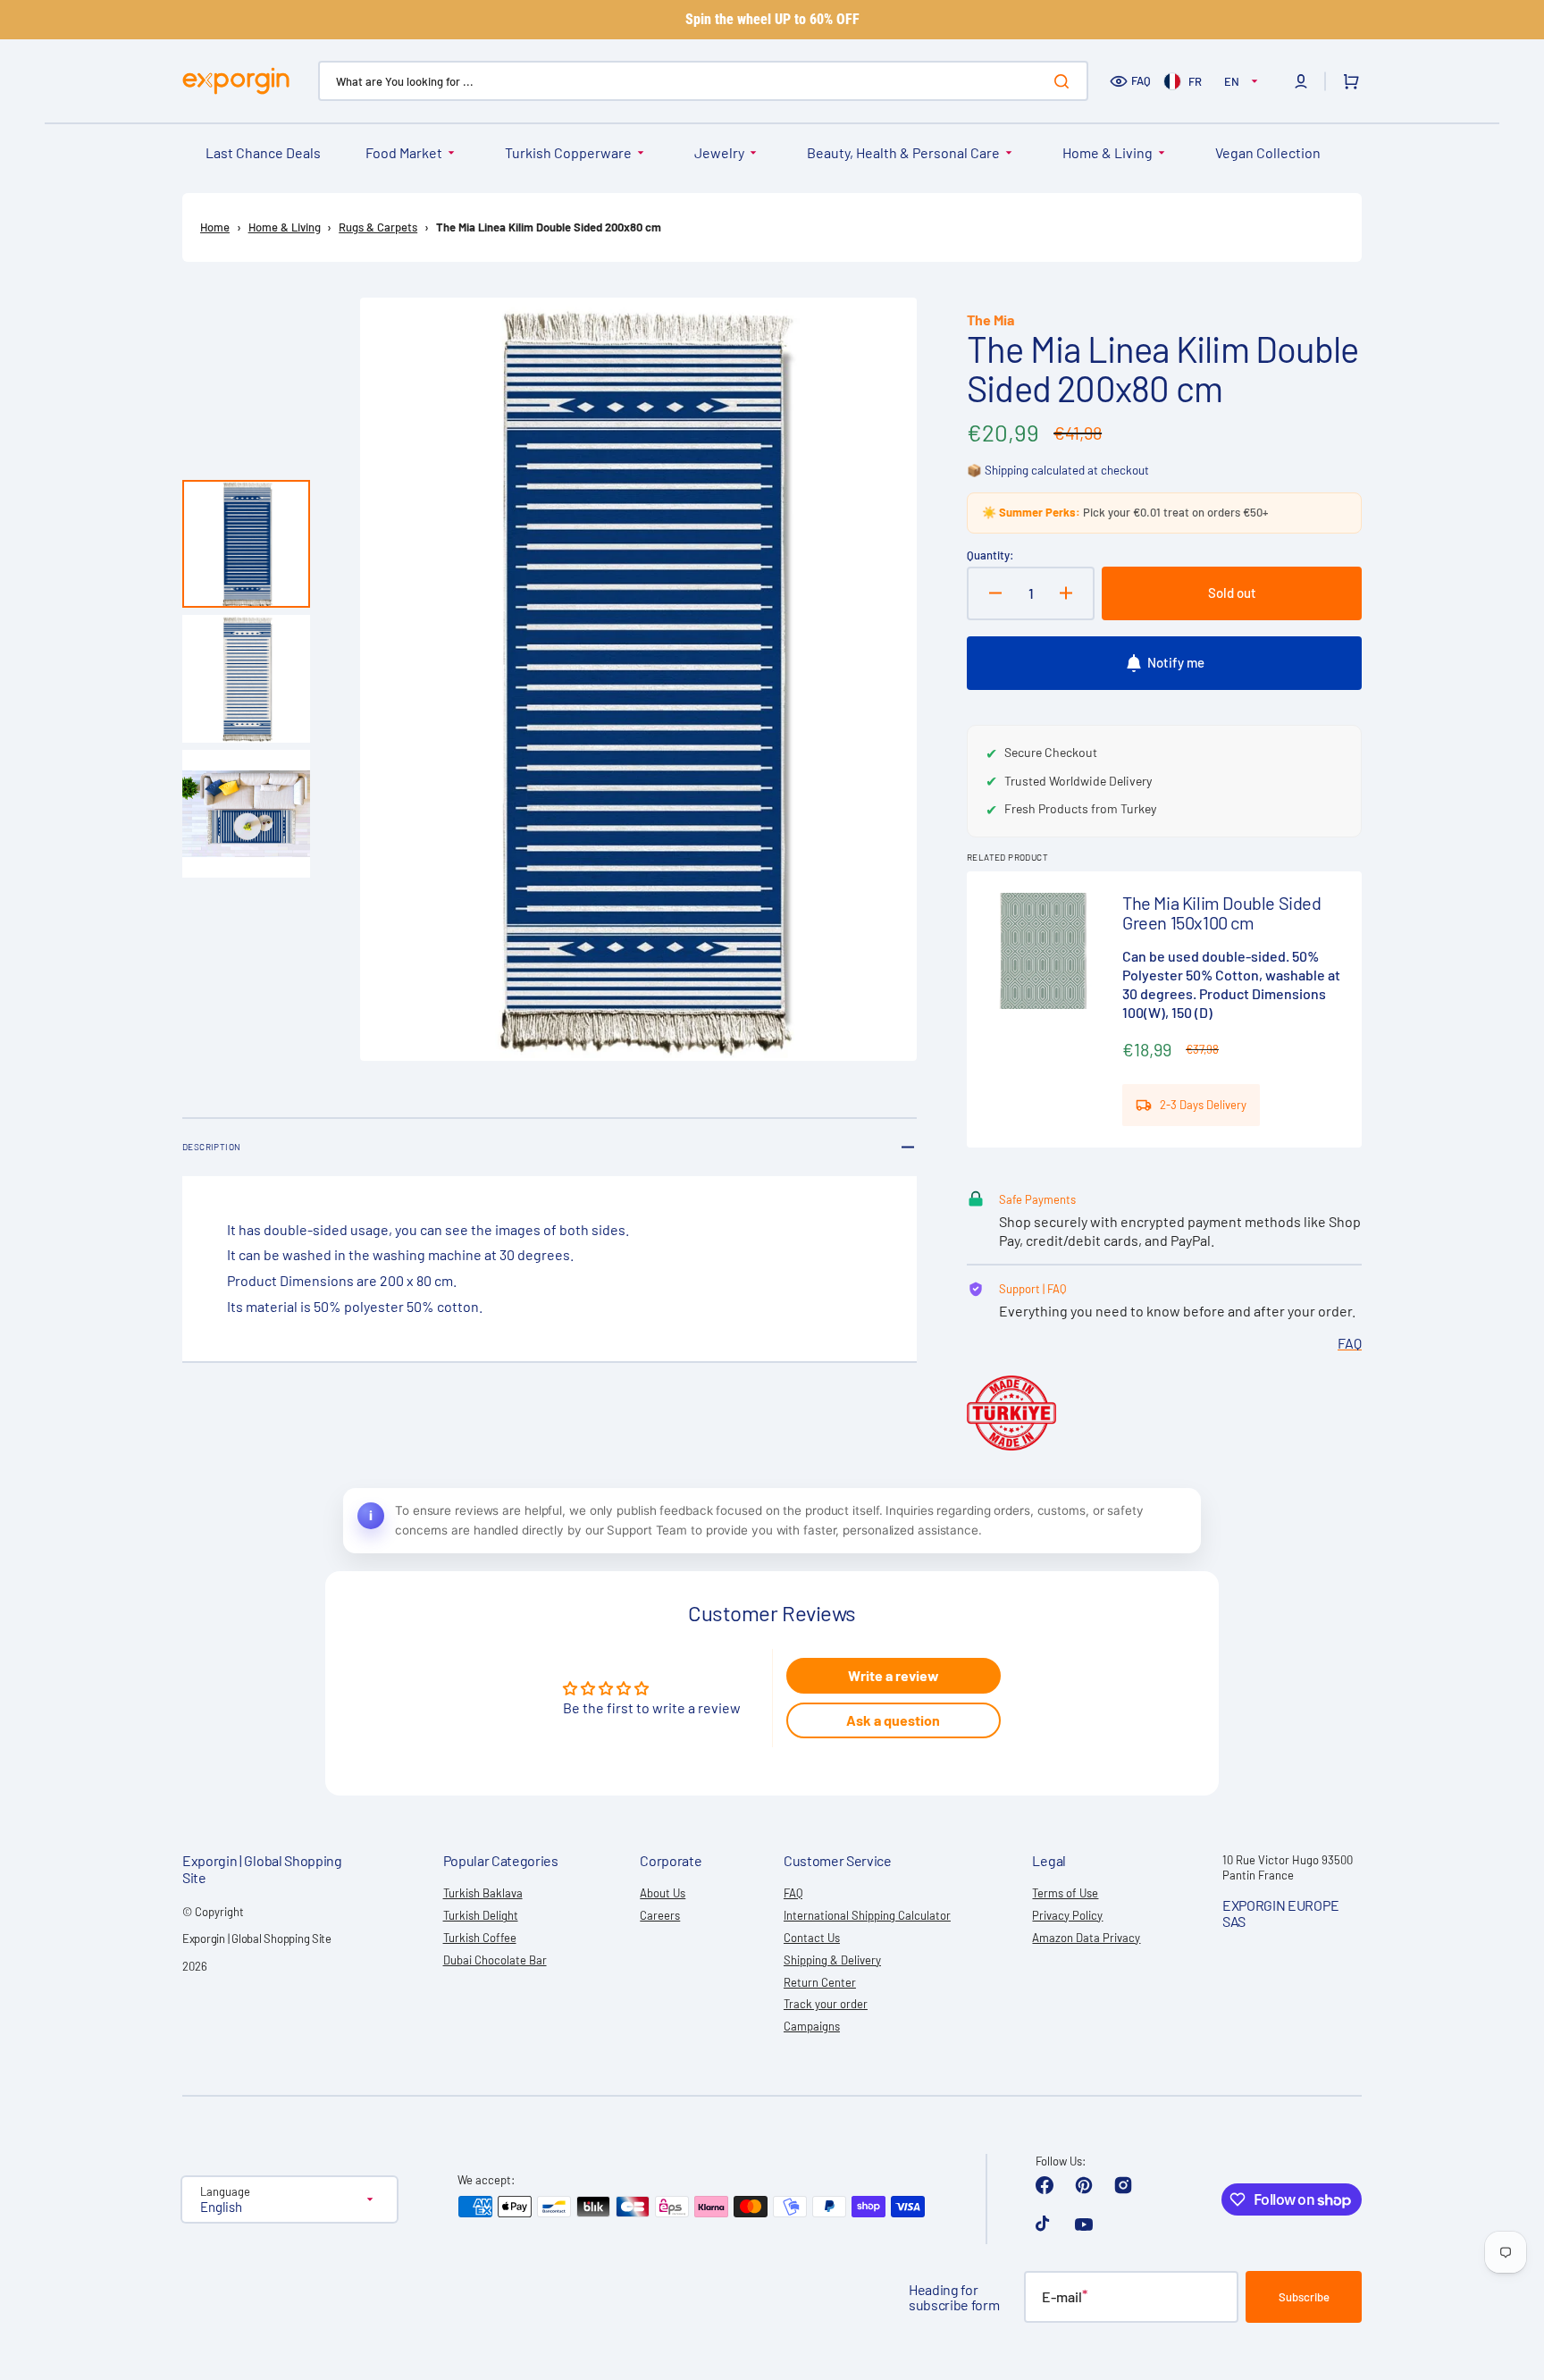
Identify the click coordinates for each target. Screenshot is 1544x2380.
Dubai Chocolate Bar (495, 1960)
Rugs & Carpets (378, 227)
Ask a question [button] (893, 1720)
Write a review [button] (894, 1675)
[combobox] (703, 81)
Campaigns (812, 2026)
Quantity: (990, 555)
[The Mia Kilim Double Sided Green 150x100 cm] (1164, 1009)
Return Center (820, 1982)
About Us (663, 1893)
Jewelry (719, 152)
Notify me (1176, 662)
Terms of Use (1065, 1893)
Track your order (826, 2004)
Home (215, 227)
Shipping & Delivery (832, 1960)
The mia (990, 320)
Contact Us (812, 1938)
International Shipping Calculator (867, 1915)
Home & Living (1108, 152)
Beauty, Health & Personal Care (903, 152)
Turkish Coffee (480, 1938)
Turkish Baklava (483, 1893)
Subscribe (1304, 2297)
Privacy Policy (1067, 1915)
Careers (660, 1915)
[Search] (1065, 81)
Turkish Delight (481, 1915)
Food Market (404, 152)
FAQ (1141, 80)
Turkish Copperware (568, 152)
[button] (1301, 81)
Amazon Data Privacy (1086, 1938)
